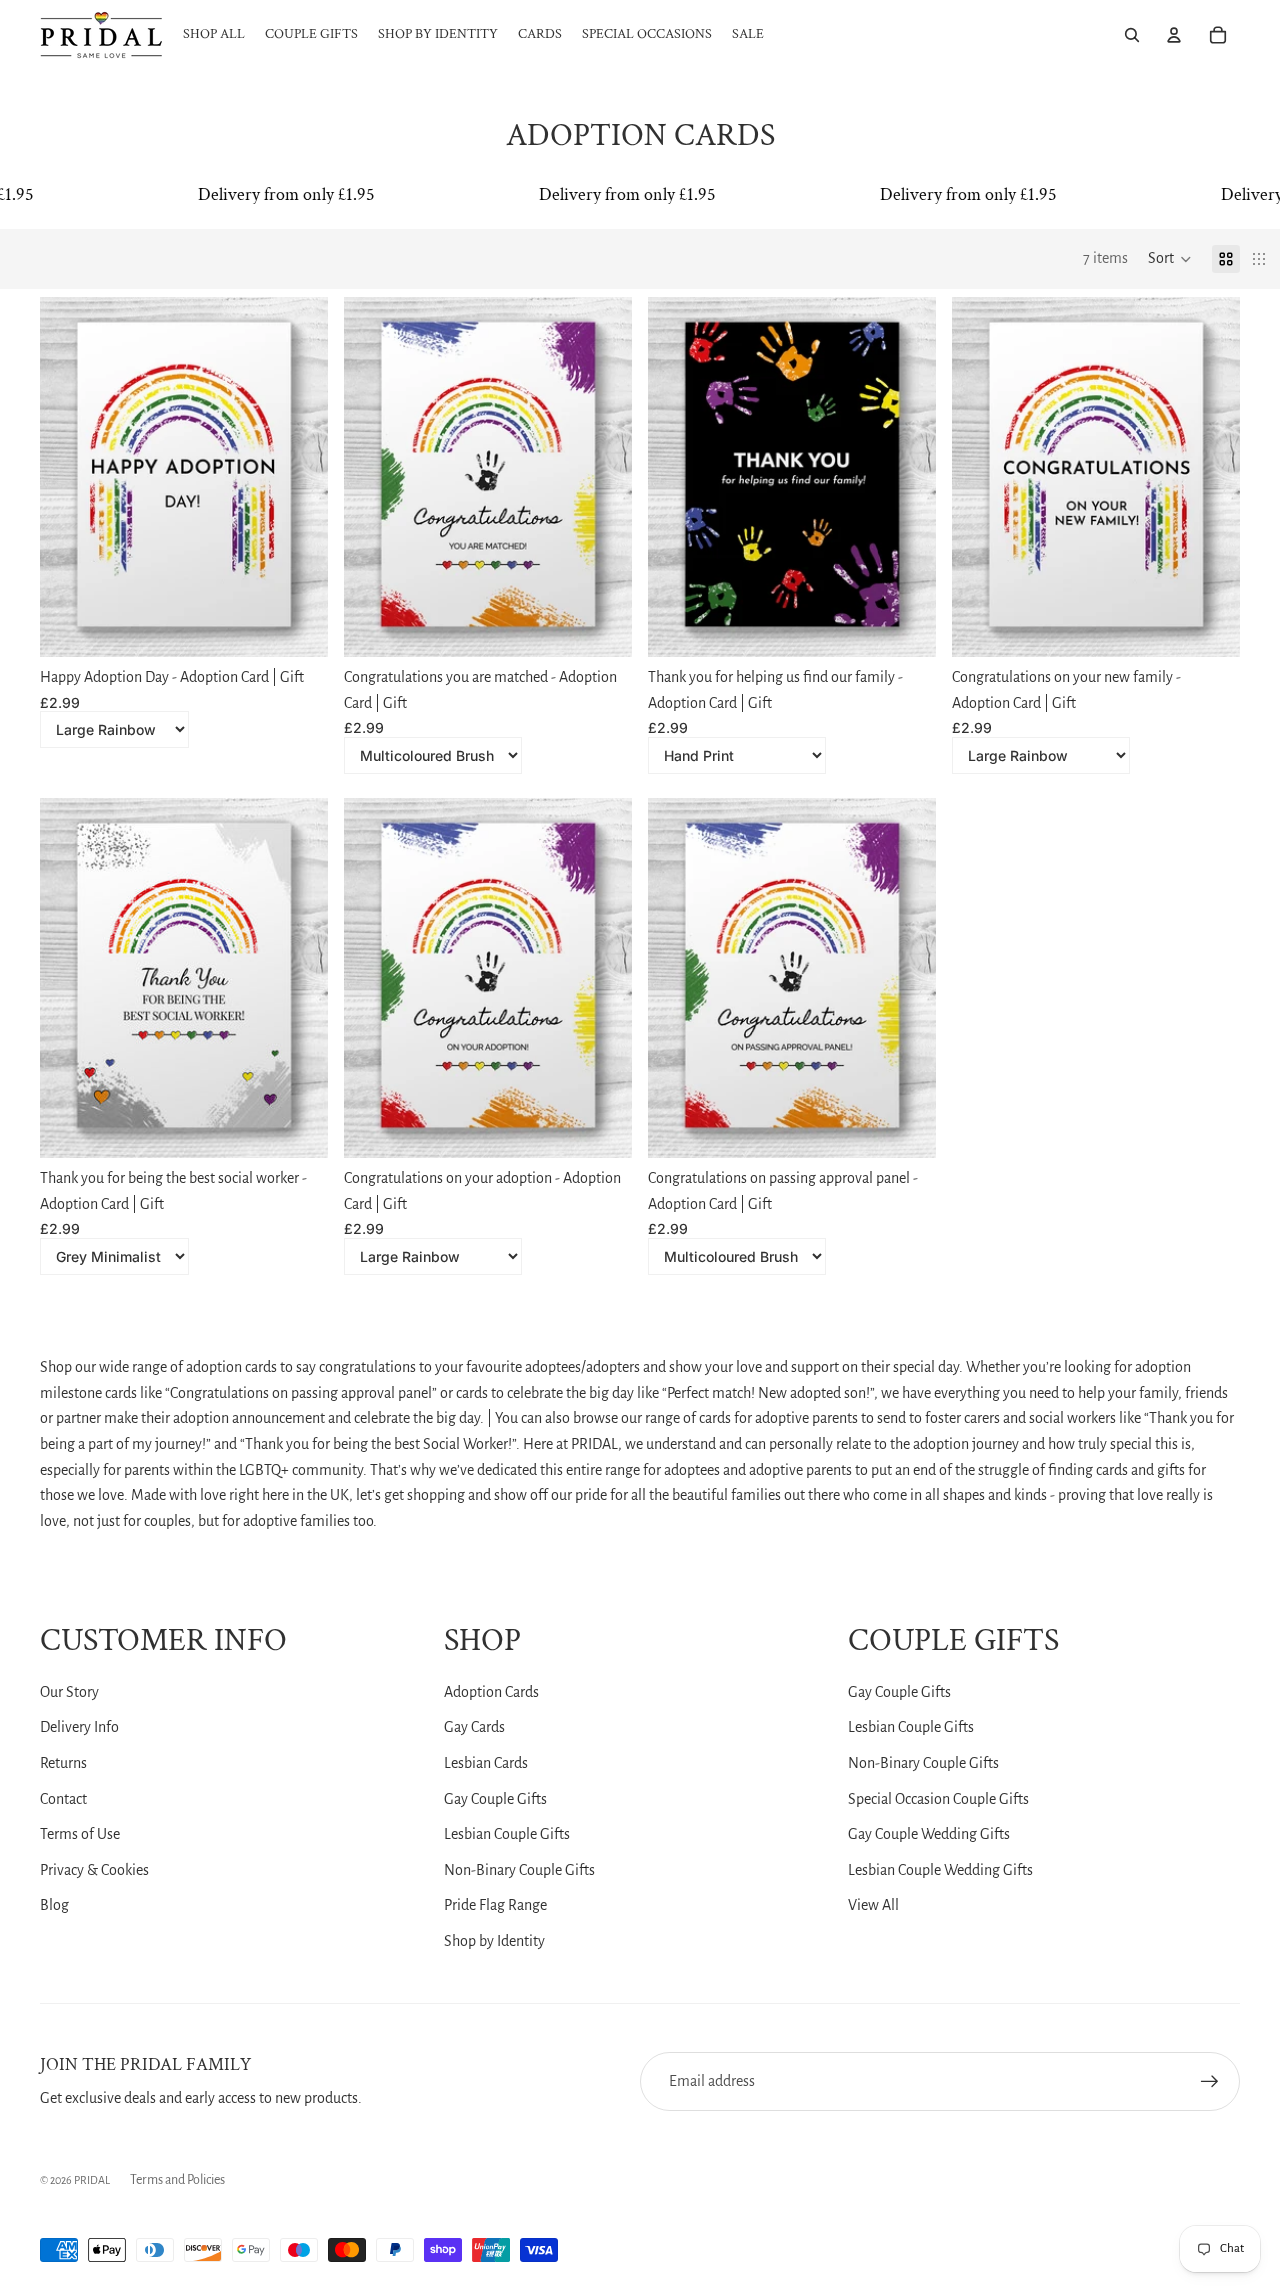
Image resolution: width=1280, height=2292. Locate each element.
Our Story (69, 1692)
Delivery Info (79, 1727)
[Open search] (1132, 35)
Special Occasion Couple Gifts (938, 1799)
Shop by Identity (494, 1941)
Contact (63, 1799)
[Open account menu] (1174, 35)
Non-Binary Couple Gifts (519, 1870)
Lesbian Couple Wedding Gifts (940, 1870)
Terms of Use (80, 1834)
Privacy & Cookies (94, 1870)
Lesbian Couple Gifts (507, 1834)
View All (873, 1905)
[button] (1170, 259)
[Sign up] (1210, 2082)
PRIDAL (92, 2180)
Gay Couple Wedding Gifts (929, 1834)
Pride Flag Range (495, 1905)
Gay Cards (474, 1727)
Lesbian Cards (486, 1763)
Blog (54, 1905)
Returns (63, 1763)
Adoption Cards (491, 1692)
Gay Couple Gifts (495, 1799)
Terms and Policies (177, 2180)
